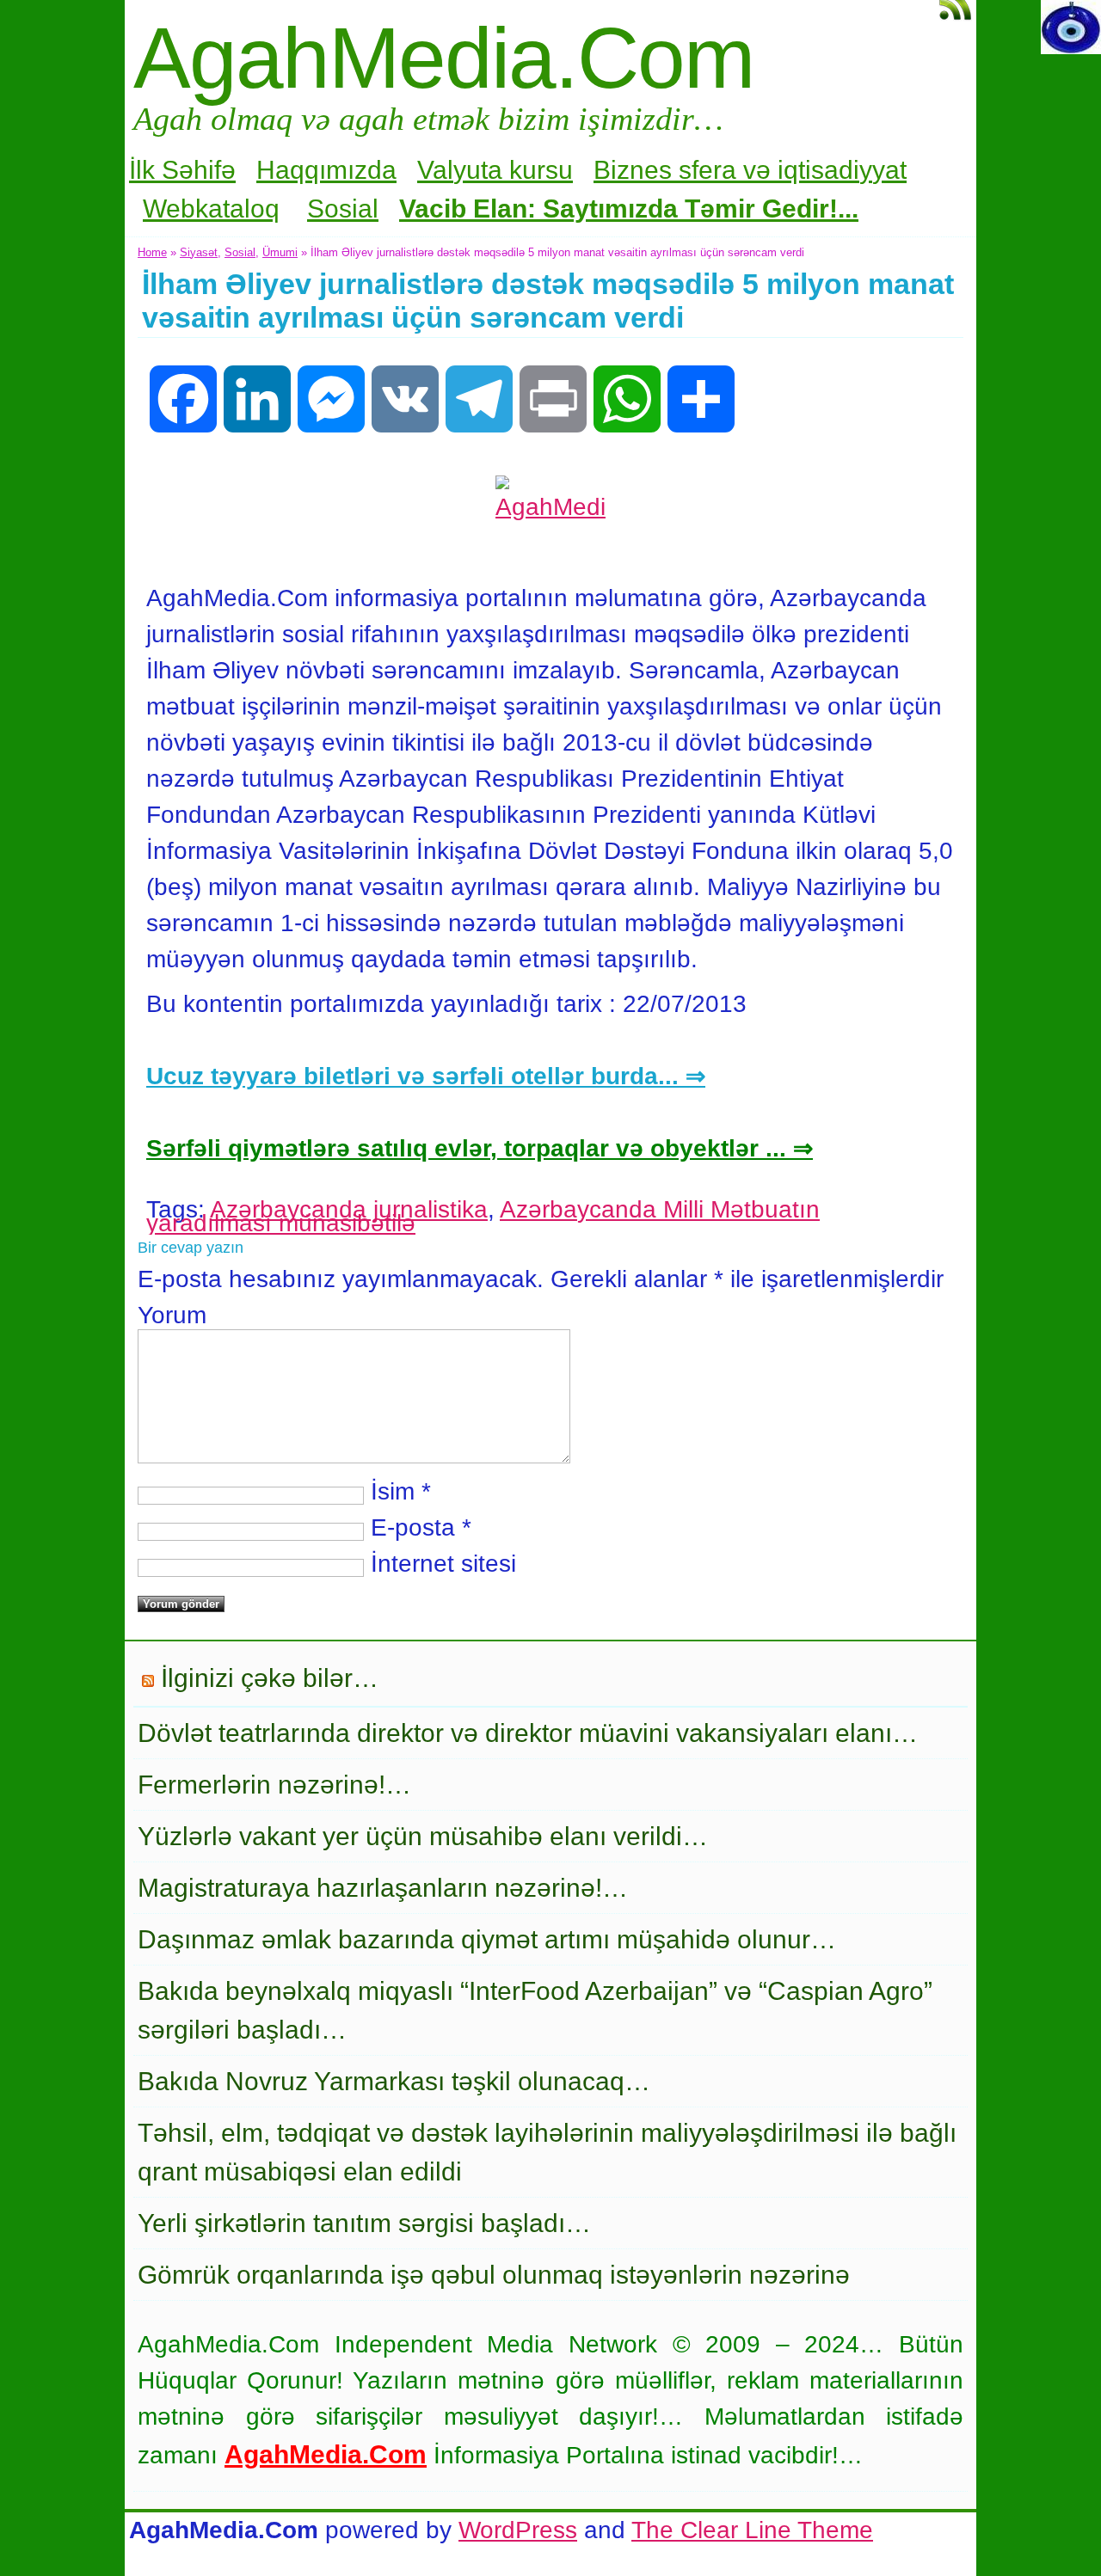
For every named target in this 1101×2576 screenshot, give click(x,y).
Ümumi (280, 252)
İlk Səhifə (182, 170)
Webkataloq (211, 209)
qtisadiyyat (845, 170)
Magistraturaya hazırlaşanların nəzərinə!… (383, 1888)
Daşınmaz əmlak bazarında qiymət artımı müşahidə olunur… (487, 1939)
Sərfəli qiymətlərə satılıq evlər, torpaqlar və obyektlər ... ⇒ (480, 1148)
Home (152, 252)
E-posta (413, 1527)
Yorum (172, 1315)
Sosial (343, 209)
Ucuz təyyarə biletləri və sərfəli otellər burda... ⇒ (426, 1076)
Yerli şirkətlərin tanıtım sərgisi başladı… (364, 2223)
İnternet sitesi (443, 1564)
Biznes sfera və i (689, 170)
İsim (393, 1491)
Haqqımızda (326, 170)
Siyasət (199, 252)
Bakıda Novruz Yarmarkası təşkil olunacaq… (394, 2081)
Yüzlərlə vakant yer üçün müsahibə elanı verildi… (423, 1836)
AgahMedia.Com (443, 58)
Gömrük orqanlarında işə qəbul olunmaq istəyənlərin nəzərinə (494, 2275)
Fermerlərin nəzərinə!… (274, 1785)
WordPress (518, 2530)
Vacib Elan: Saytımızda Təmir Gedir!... (629, 209)
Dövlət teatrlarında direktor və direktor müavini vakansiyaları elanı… (528, 1733)
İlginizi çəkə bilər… (270, 1678)
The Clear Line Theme (752, 2530)
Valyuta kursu (495, 170)
